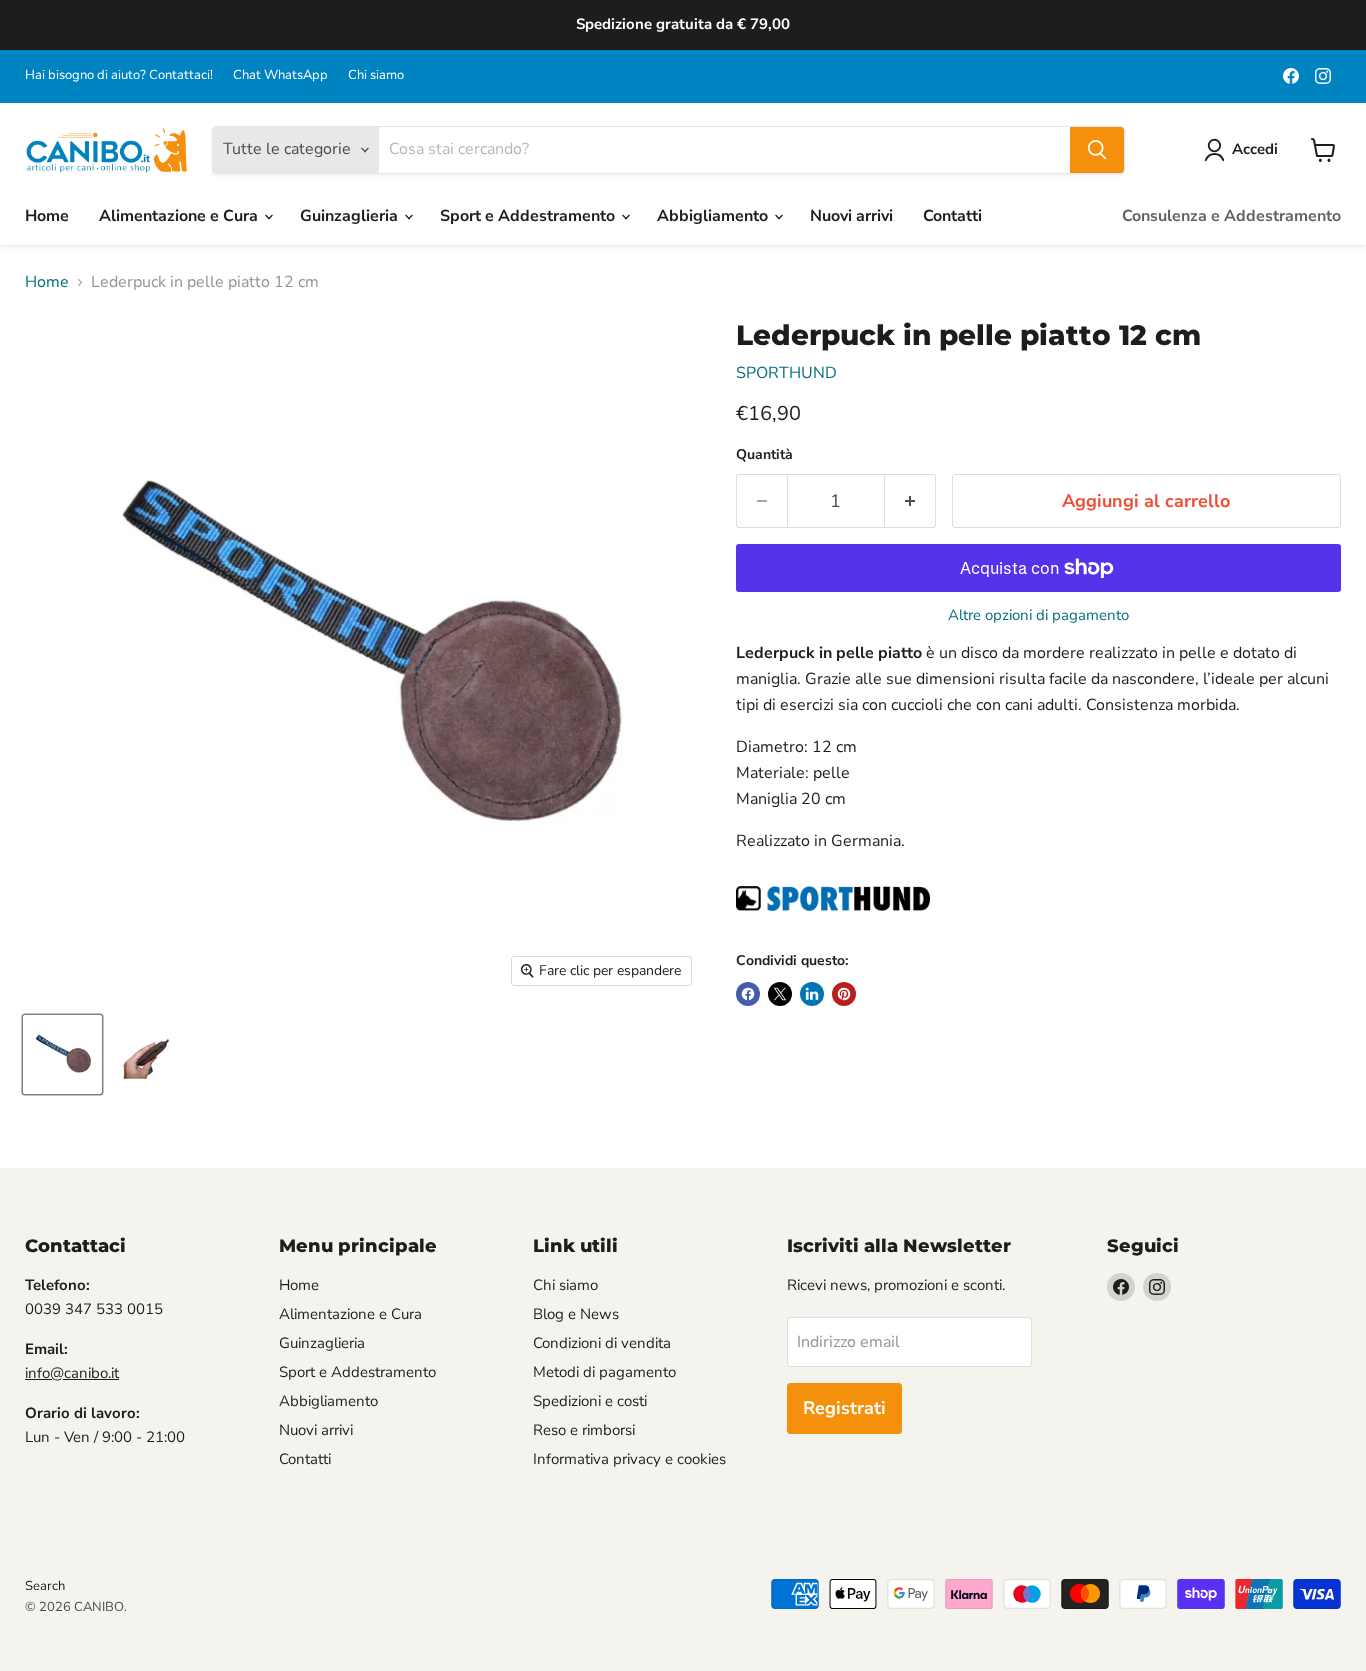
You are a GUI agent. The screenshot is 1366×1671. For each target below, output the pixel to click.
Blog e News (576, 1314)
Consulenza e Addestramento (1231, 216)
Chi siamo (376, 75)
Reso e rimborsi (584, 1430)
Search (45, 1586)
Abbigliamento (714, 216)
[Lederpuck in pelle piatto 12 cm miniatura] (62, 1054)
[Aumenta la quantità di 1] (910, 501)
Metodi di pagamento (604, 1372)
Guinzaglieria (351, 216)
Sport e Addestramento (529, 216)
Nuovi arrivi (851, 216)
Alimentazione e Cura (180, 216)
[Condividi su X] (780, 994)
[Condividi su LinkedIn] (812, 994)
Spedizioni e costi (590, 1401)
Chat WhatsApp (280, 75)
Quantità (764, 455)
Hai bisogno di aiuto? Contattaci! (119, 75)
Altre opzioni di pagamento (1038, 615)
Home (47, 216)
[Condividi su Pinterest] (844, 994)
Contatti (952, 216)
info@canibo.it (72, 1373)
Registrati (844, 1408)
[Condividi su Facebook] (748, 994)
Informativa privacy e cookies (629, 1459)
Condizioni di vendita (602, 1343)
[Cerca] (1097, 150)
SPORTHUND (786, 373)
